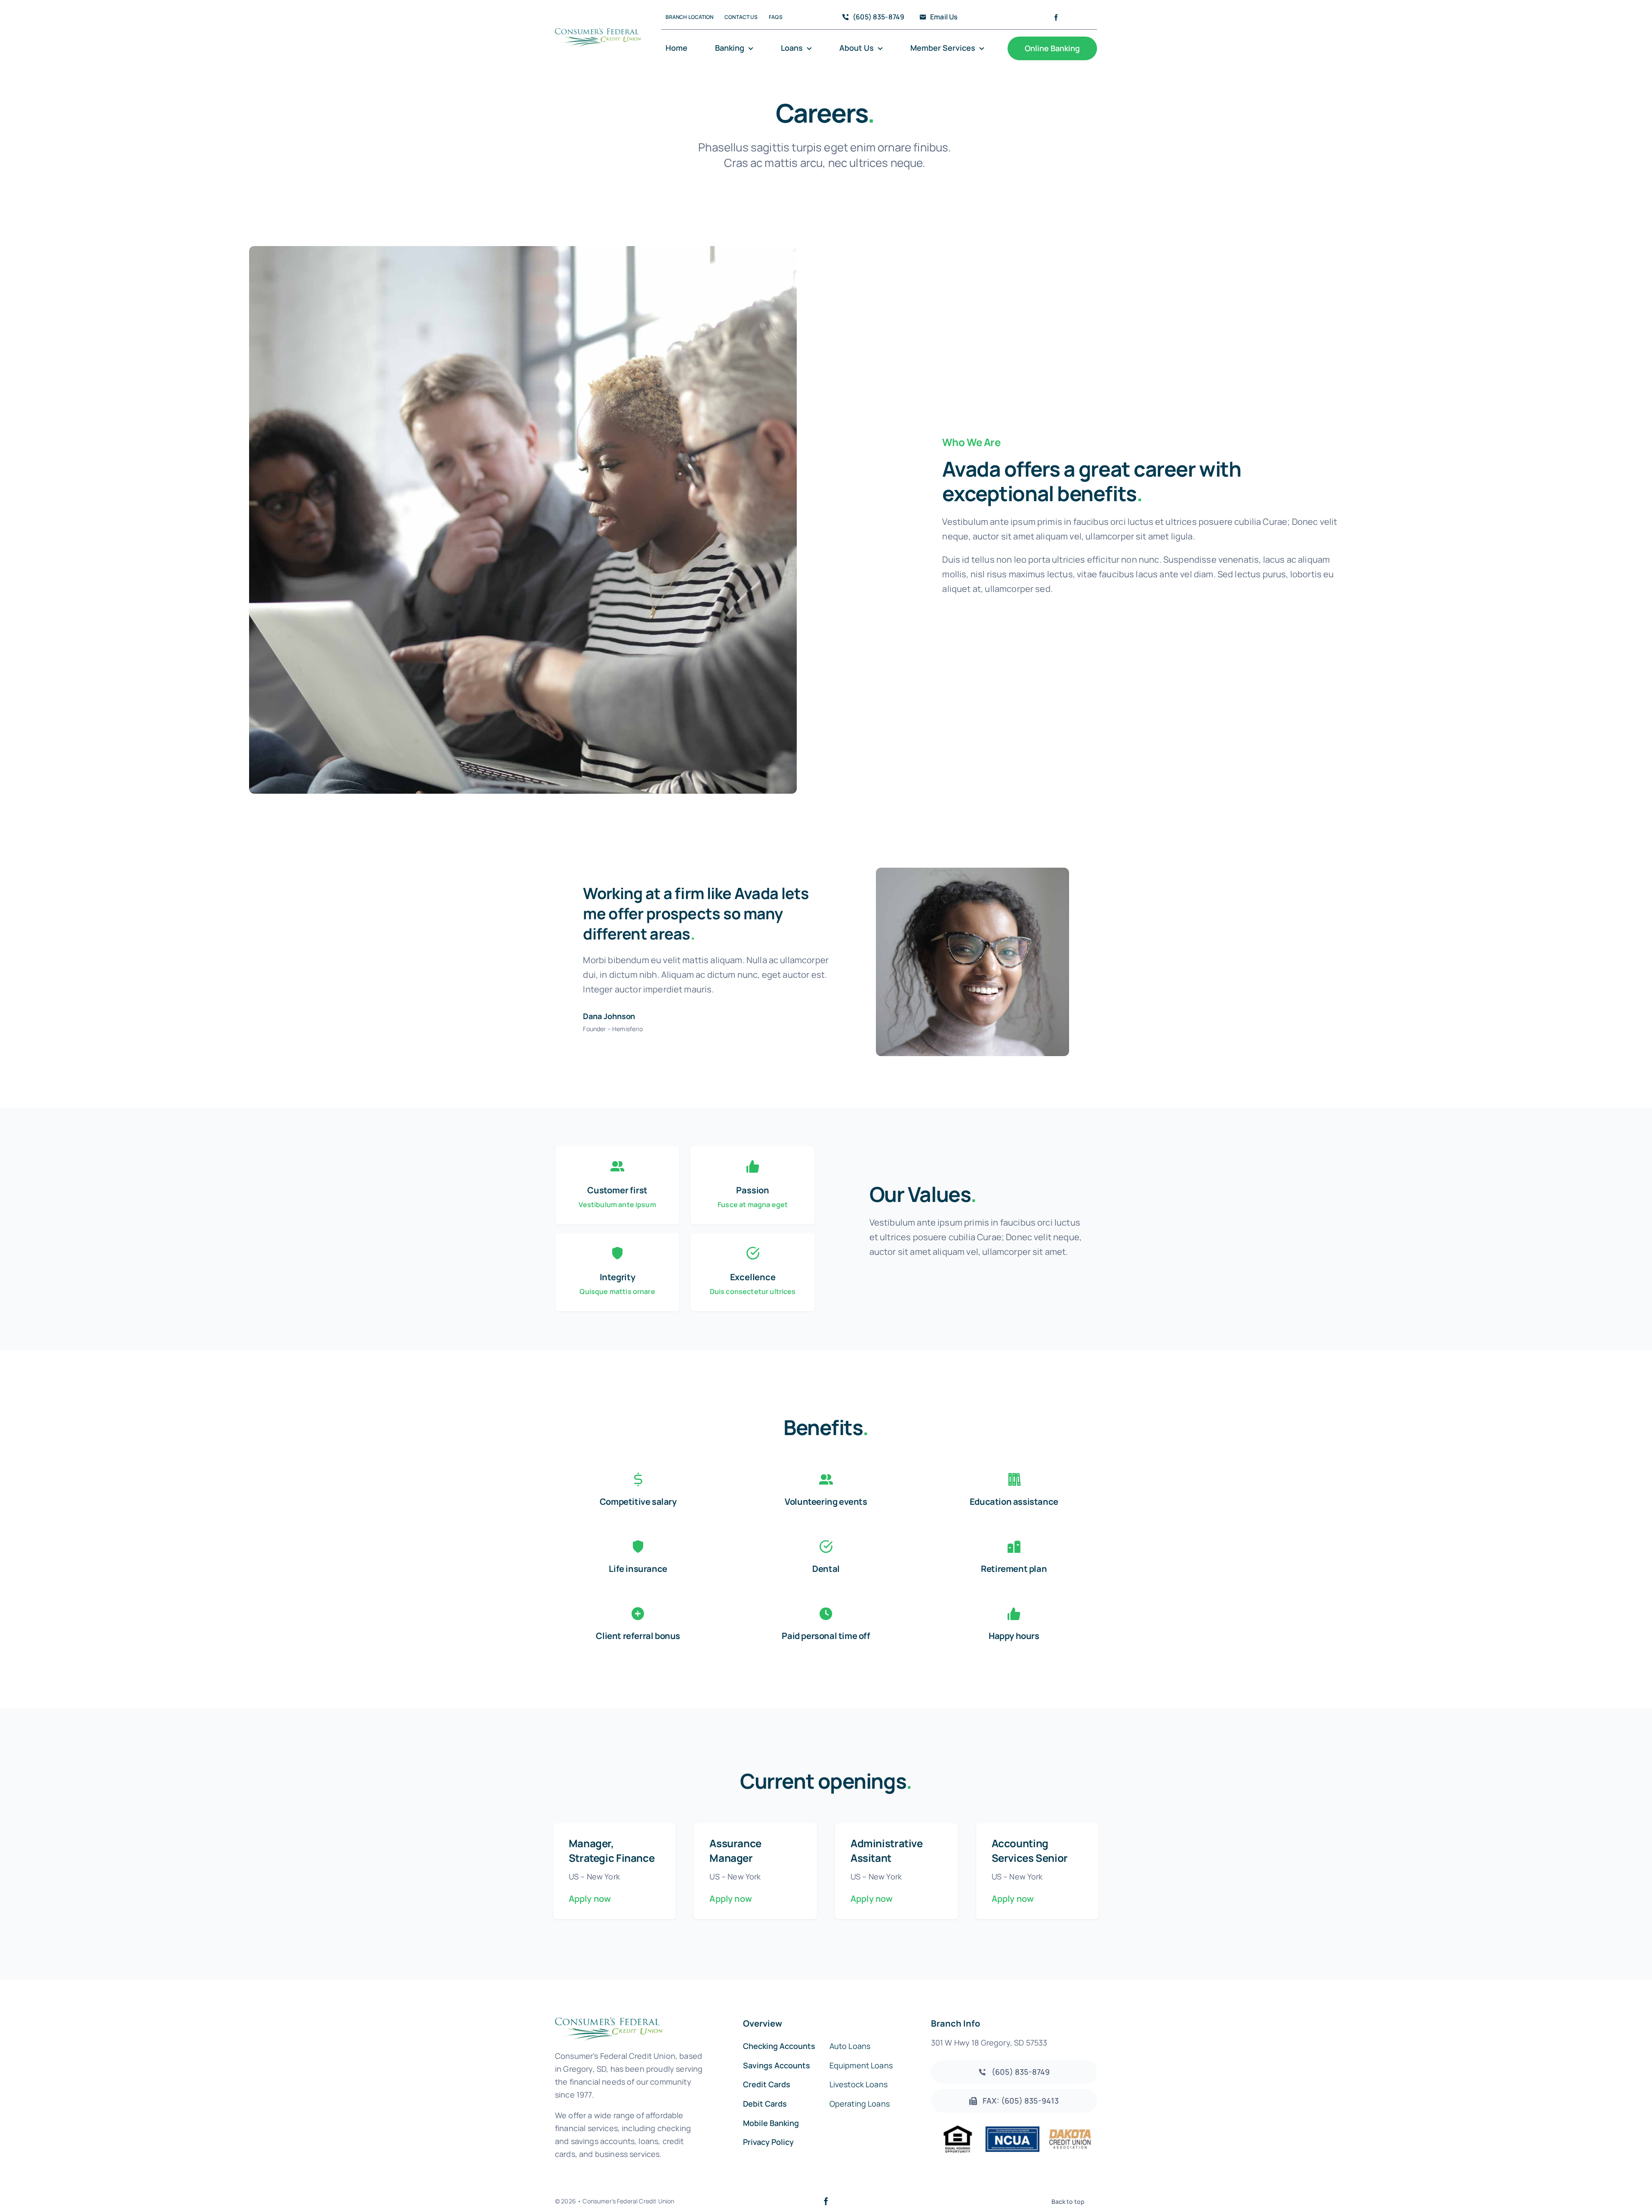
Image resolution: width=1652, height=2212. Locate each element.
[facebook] (1056, 17)
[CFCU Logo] (598, 29)
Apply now (590, 1899)
